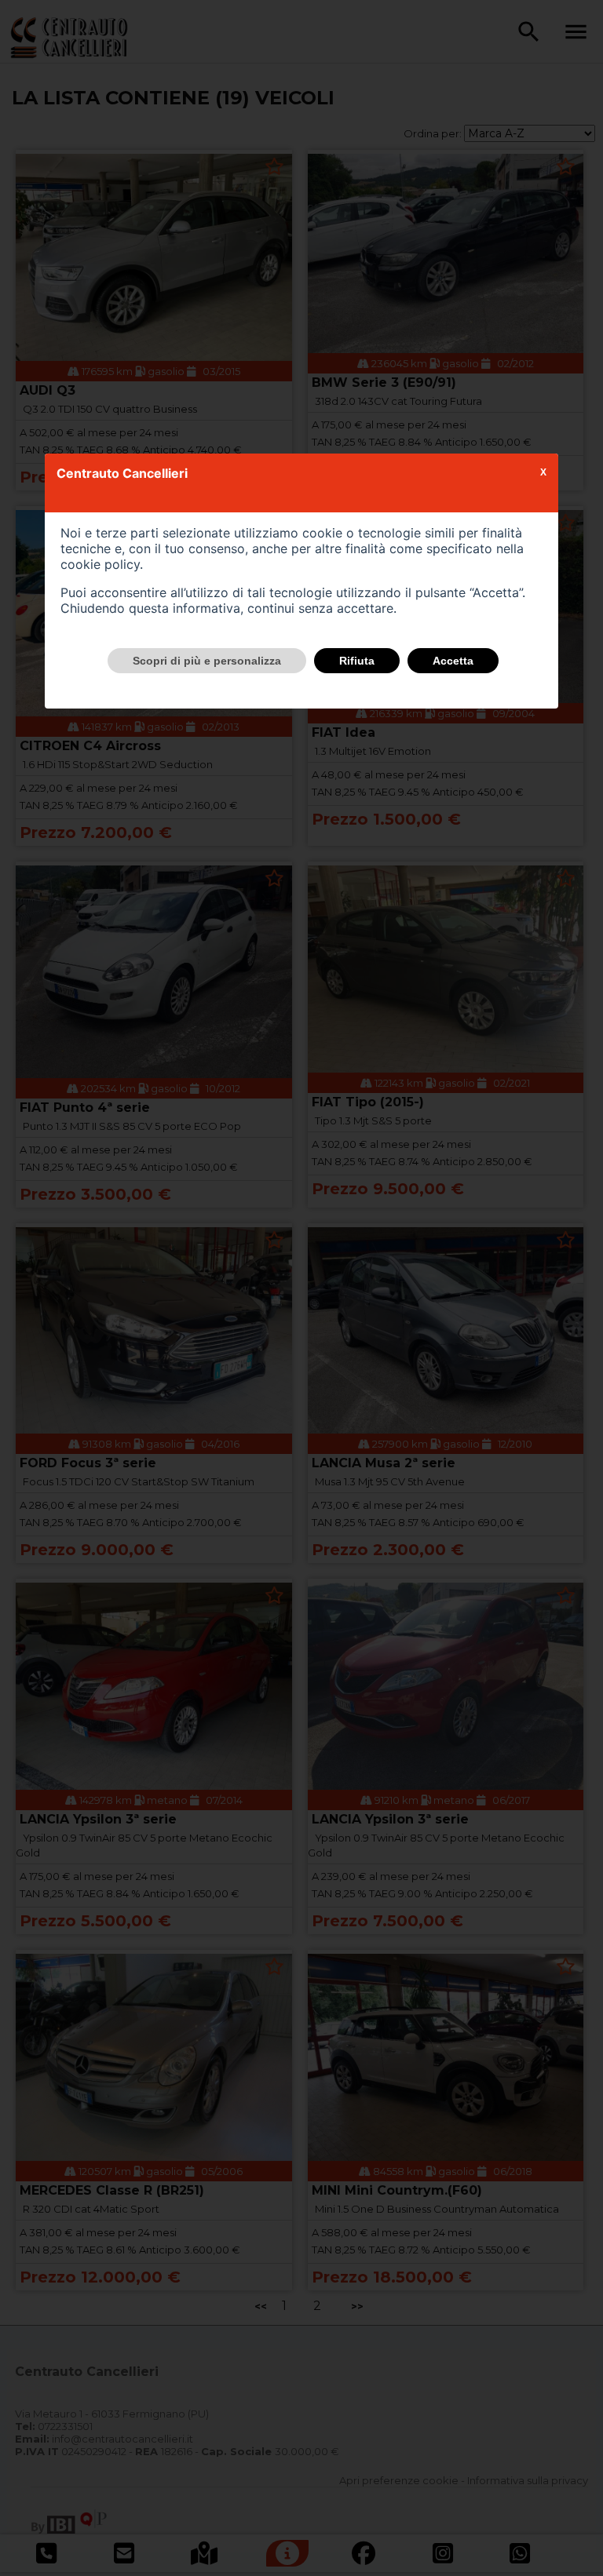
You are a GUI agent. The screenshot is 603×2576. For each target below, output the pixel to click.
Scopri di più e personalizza (207, 661)
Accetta (453, 661)
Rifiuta (357, 661)
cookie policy (100, 564)
